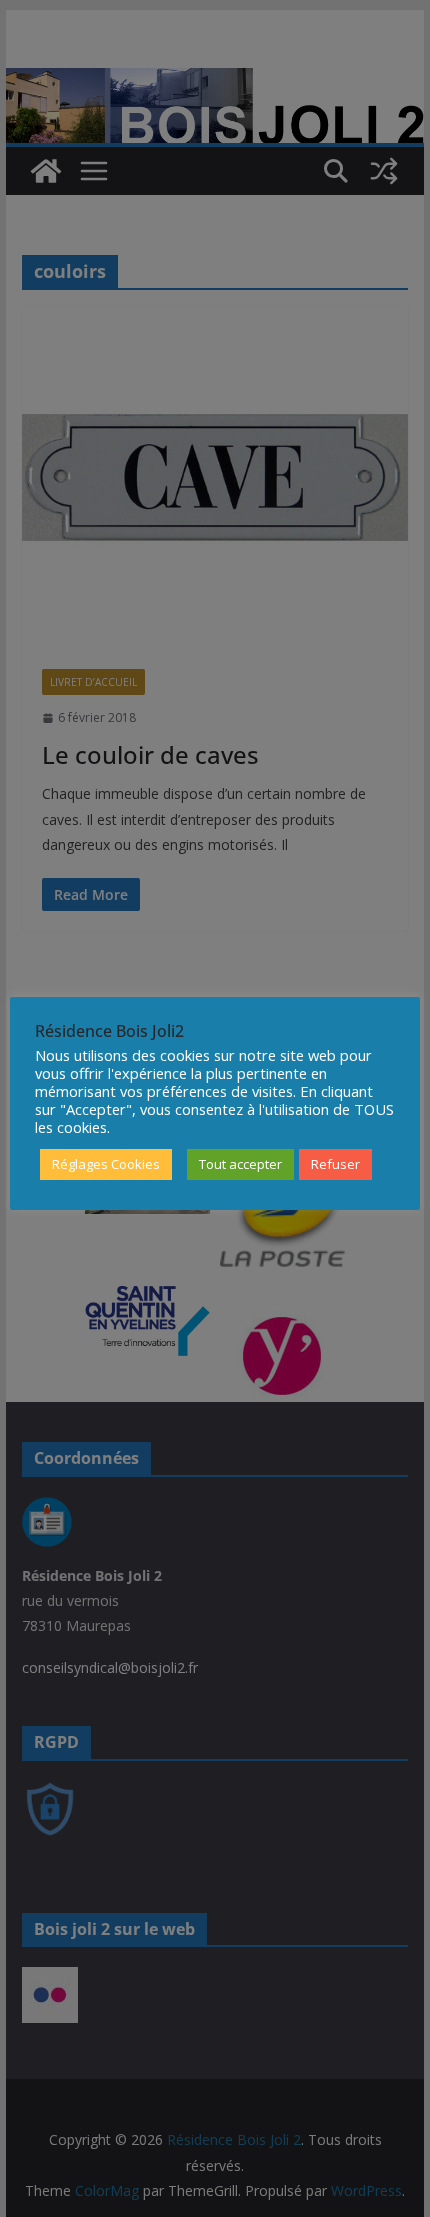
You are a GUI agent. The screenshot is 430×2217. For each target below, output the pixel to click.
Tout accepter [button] (240, 1164)
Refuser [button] (335, 1164)
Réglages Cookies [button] (106, 1164)
